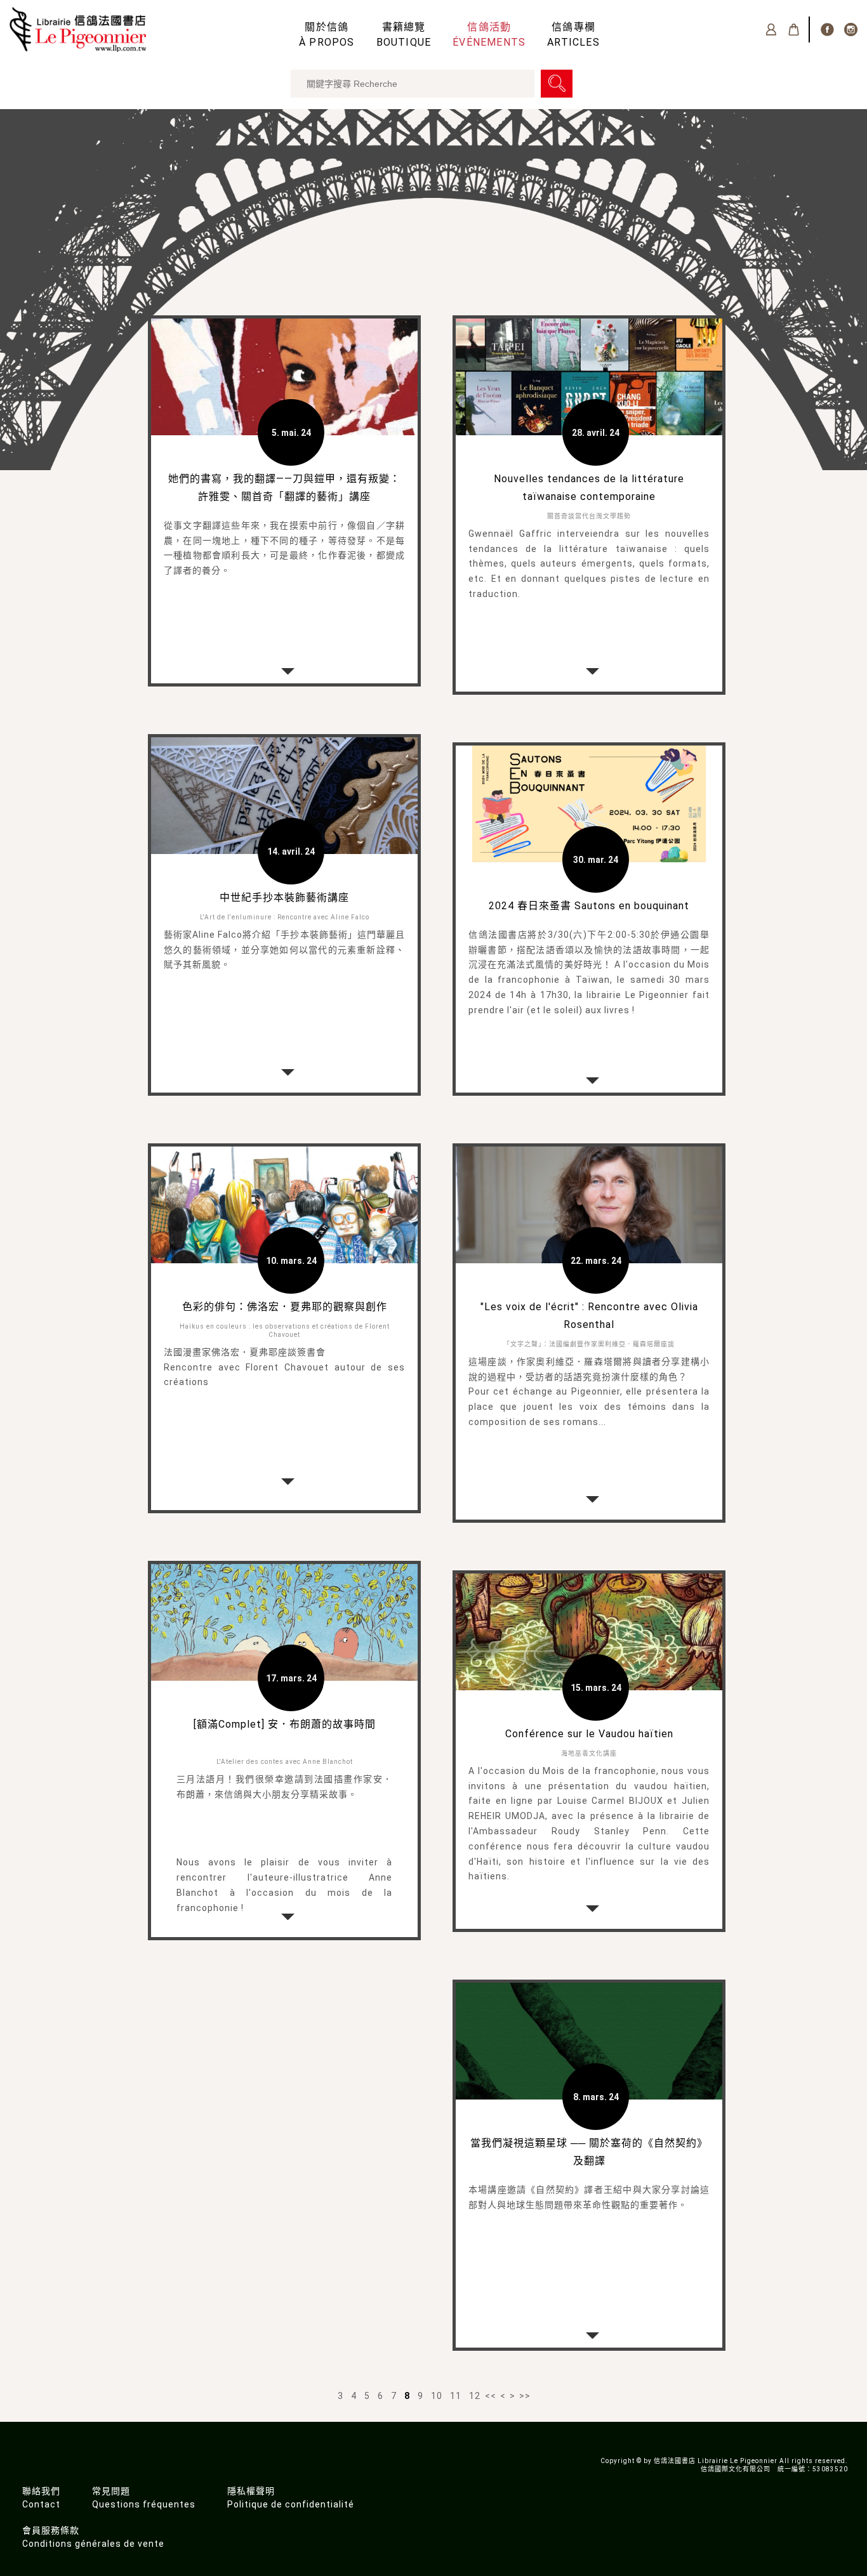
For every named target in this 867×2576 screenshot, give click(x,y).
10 (437, 2396)
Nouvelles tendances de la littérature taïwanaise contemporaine (589, 488)
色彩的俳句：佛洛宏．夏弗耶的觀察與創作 (285, 1307)
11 (456, 2396)
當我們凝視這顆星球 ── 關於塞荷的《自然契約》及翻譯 (589, 2152)
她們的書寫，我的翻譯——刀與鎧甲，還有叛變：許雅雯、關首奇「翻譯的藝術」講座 (284, 488)
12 (475, 2396)
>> (525, 2396)
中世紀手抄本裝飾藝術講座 (284, 897)
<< (491, 2396)
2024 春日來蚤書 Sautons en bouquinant (589, 906)
